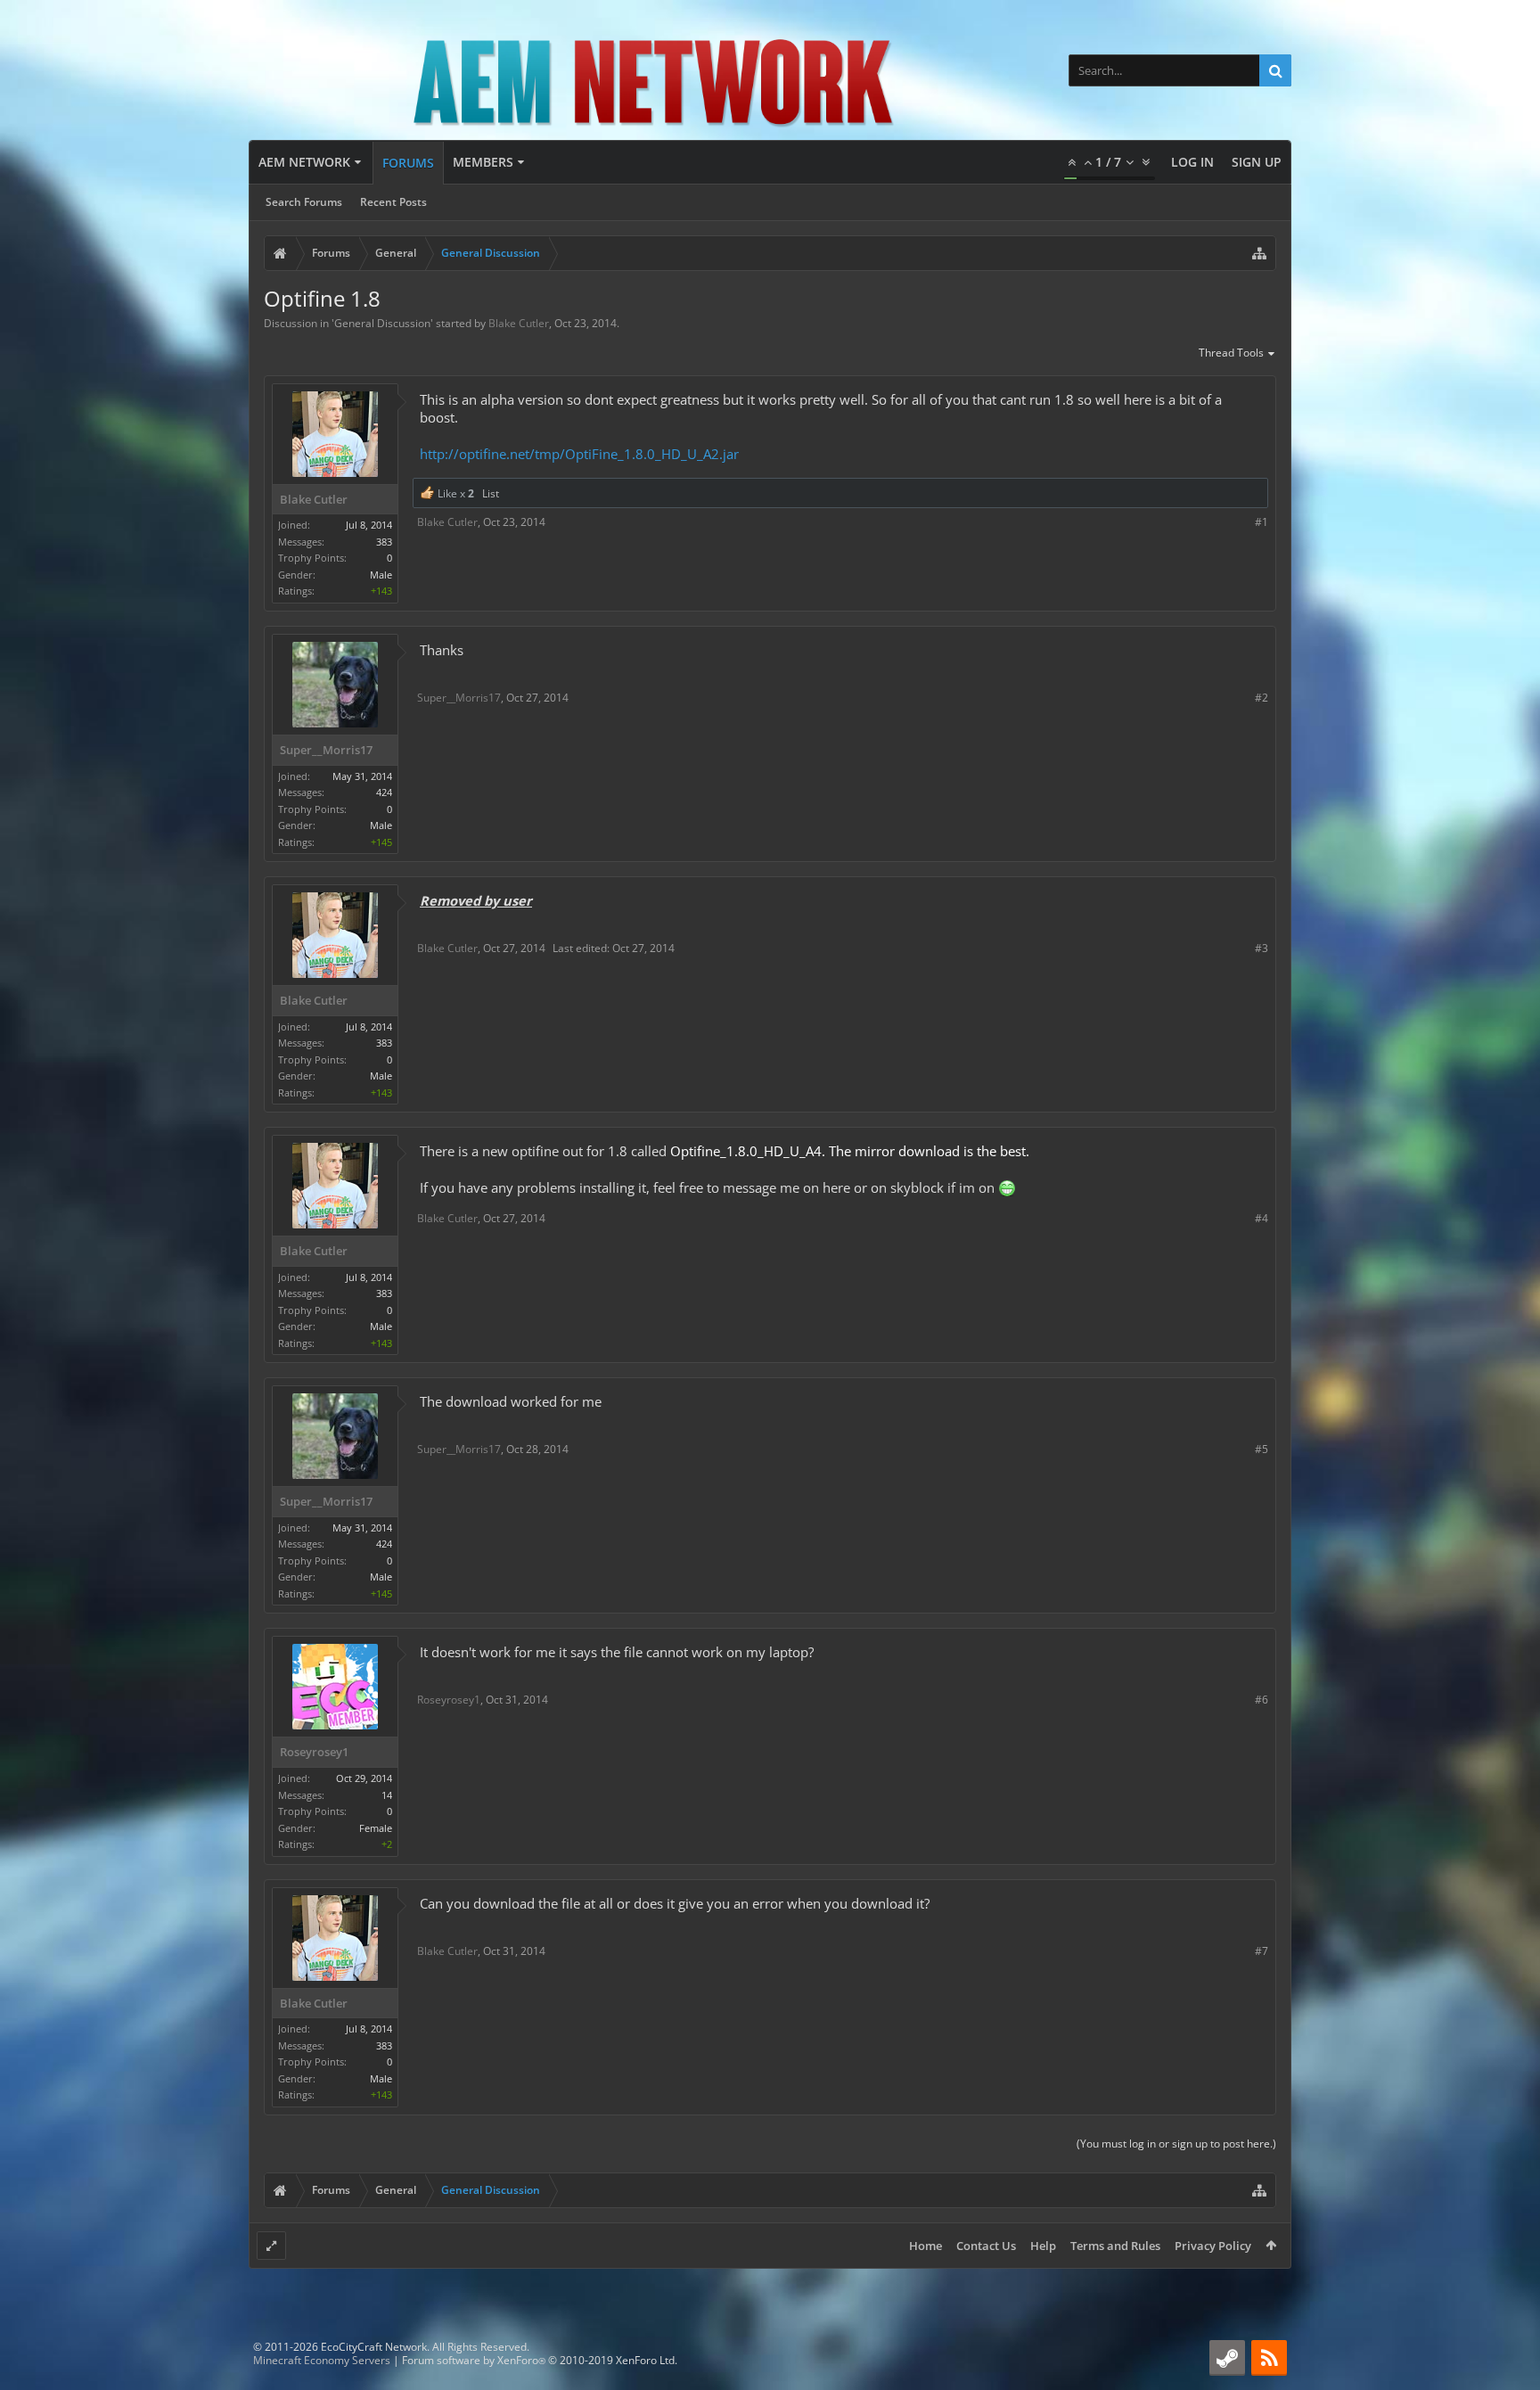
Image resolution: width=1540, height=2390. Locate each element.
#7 (1261, 1951)
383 (384, 542)
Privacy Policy (1213, 2246)
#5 (1261, 1449)
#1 (1261, 522)
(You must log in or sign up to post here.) (1176, 2144)
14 (387, 1795)
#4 (1261, 1218)
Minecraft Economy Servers (322, 2360)
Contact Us (986, 2246)
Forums (408, 163)
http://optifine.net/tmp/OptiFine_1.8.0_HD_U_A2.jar (579, 454)
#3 (1261, 948)
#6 (1261, 1700)
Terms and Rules (1115, 2246)
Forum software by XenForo (540, 2360)
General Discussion (382, 323)
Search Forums (304, 202)
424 (384, 792)
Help (1043, 2246)
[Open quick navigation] (1259, 253)
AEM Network (304, 162)
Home (926, 2246)
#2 (1261, 698)
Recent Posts (393, 202)
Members (483, 162)
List (491, 493)
